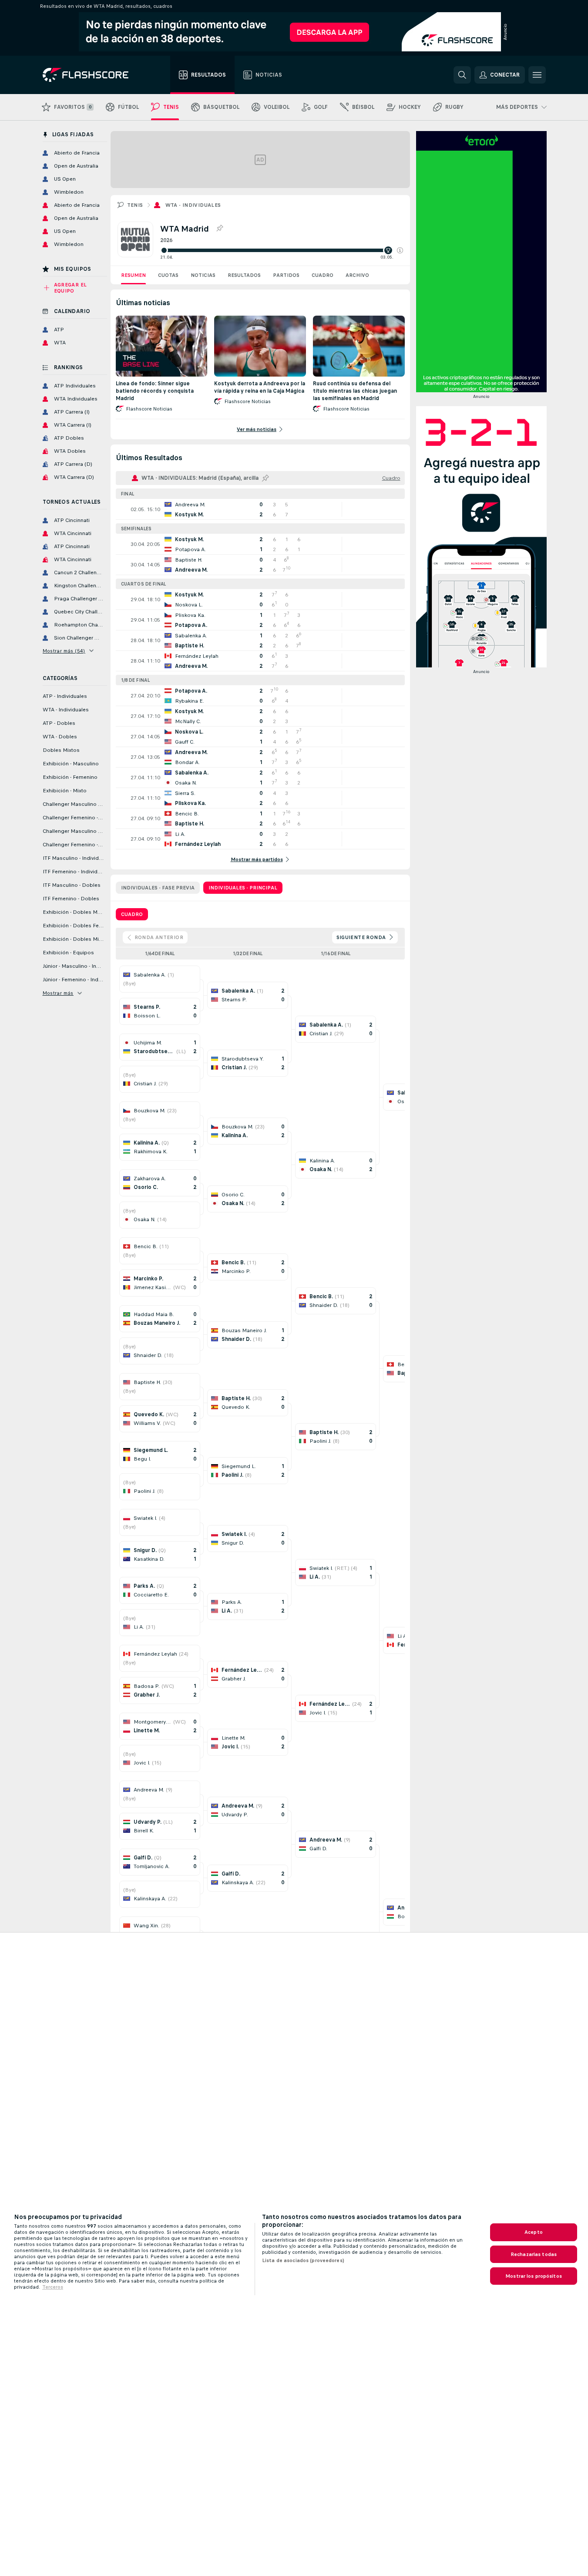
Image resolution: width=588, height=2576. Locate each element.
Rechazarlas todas (534, 2254)
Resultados (244, 275)
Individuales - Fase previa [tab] (158, 888)
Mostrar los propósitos (534, 2276)
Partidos (286, 275)
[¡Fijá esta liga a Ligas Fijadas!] (219, 229)
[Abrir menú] (537, 75)
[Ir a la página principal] (92, 75)
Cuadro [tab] (132, 914)
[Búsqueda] (462, 75)
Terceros (53, 2287)
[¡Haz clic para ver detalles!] (260, 509)
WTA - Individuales (193, 205)
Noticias (203, 275)
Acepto (534, 2232)
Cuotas (168, 275)
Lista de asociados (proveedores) (303, 2260)
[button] (400, 250)
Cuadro (323, 275)
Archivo (357, 275)
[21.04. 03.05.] (282, 250)
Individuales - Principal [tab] (243, 888)
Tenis (135, 205)
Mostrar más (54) (64, 651)
